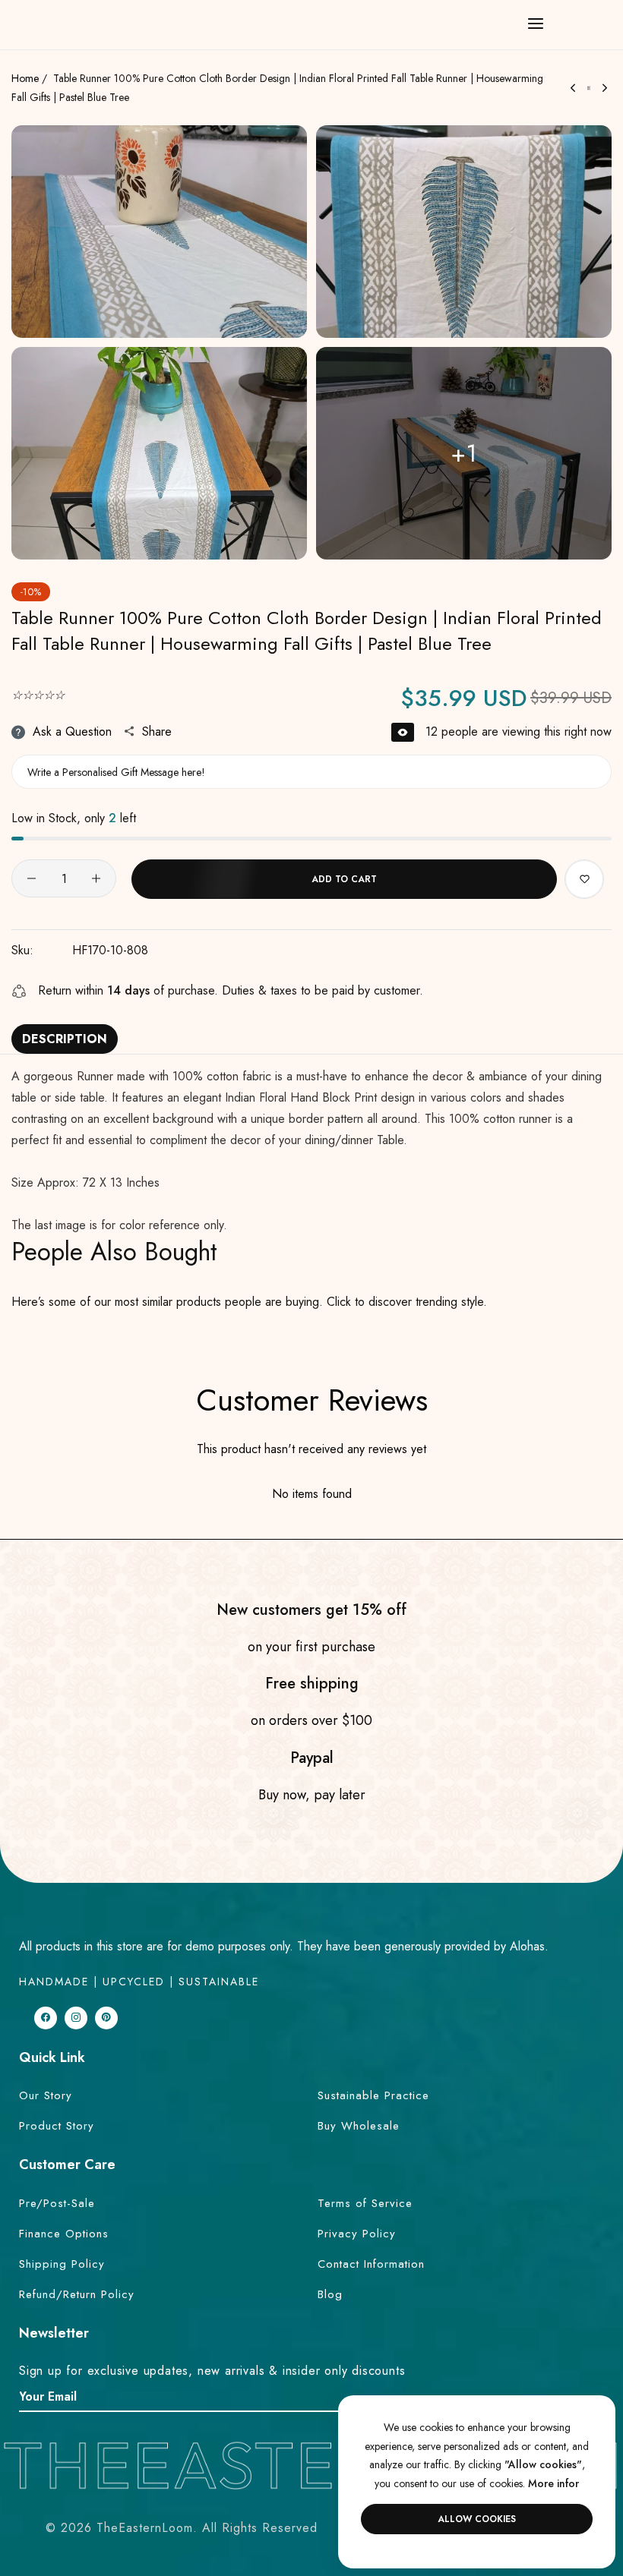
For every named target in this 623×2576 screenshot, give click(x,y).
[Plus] (96, 878)
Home (25, 78)
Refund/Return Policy (77, 2294)
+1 (464, 453)
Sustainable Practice (373, 2095)
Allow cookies (477, 2519)
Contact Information (371, 2264)
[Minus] (32, 878)
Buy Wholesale (359, 2126)
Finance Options (64, 2234)
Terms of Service (365, 2203)
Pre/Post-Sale (57, 2203)
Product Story (57, 2126)
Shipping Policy (62, 2264)
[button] (584, 879)
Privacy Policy (357, 2234)
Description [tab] (65, 1039)
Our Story (46, 2095)
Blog (330, 2294)
